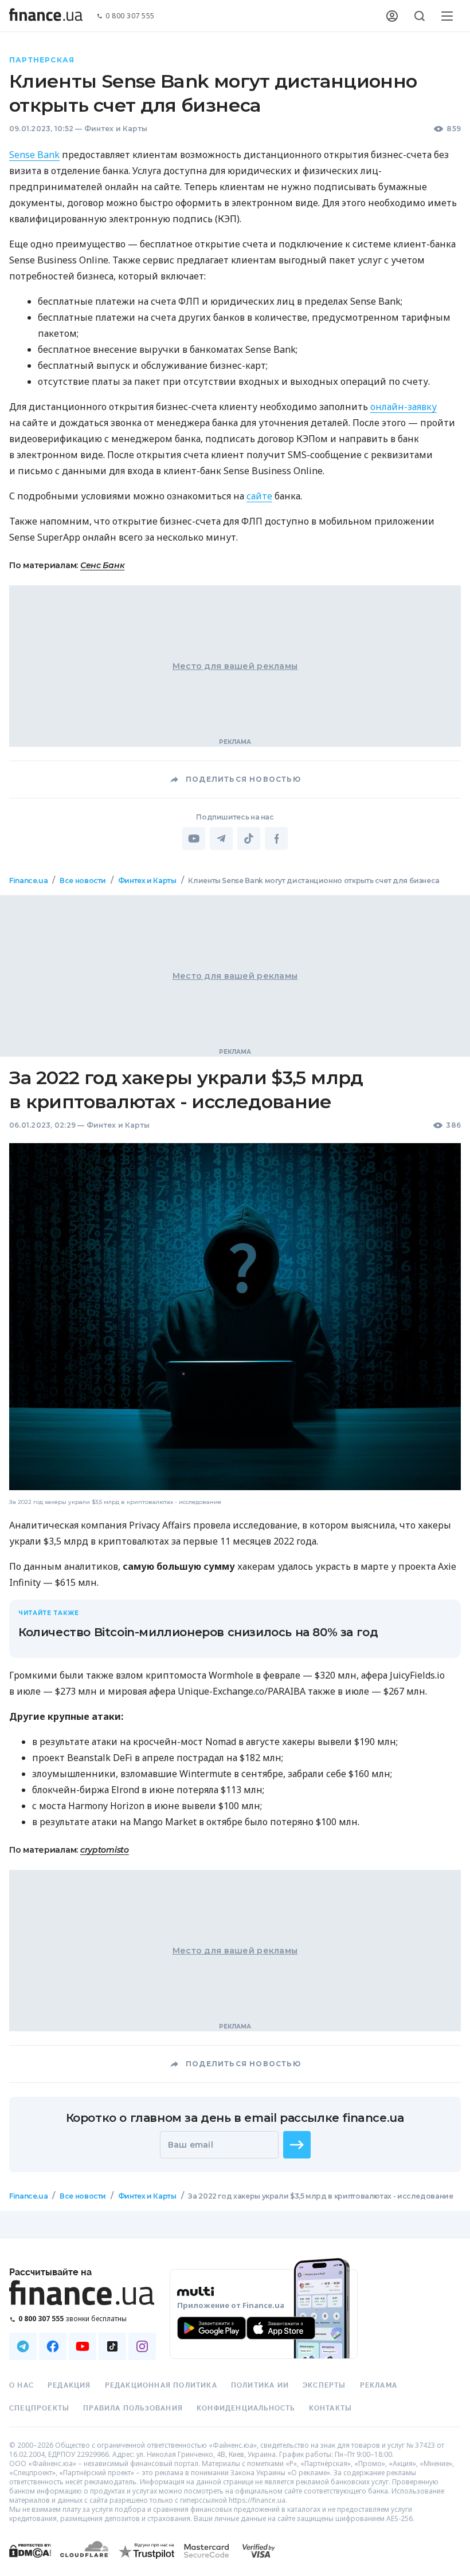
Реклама (379, 2385)
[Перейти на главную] (46, 16)
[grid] (235, 1553)
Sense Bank (34, 155)
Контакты (331, 2408)
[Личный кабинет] (392, 16)
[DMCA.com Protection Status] (30, 2562)
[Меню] (447, 16)
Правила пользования (133, 2408)
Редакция (69, 2385)
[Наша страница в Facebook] (53, 2346)
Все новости (83, 881)
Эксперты (324, 2385)
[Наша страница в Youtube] (83, 2346)
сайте (259, 496)
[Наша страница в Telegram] (23, 2346)
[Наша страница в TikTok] (112, 2346)
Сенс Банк (102, 565)
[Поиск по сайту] (420, 16)
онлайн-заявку (404, 407)
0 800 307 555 (130, 16)
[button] (297, 2145)
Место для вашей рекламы (235, 666)
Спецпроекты (39, 2408)
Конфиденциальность (246, 2408)
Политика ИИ (260, 2385)
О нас (21, 2385)
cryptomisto (105, 1850)
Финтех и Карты (116, 129)
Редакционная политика (161, 2385)
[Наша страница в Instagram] (142, 2346)
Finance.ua (28, 881)
